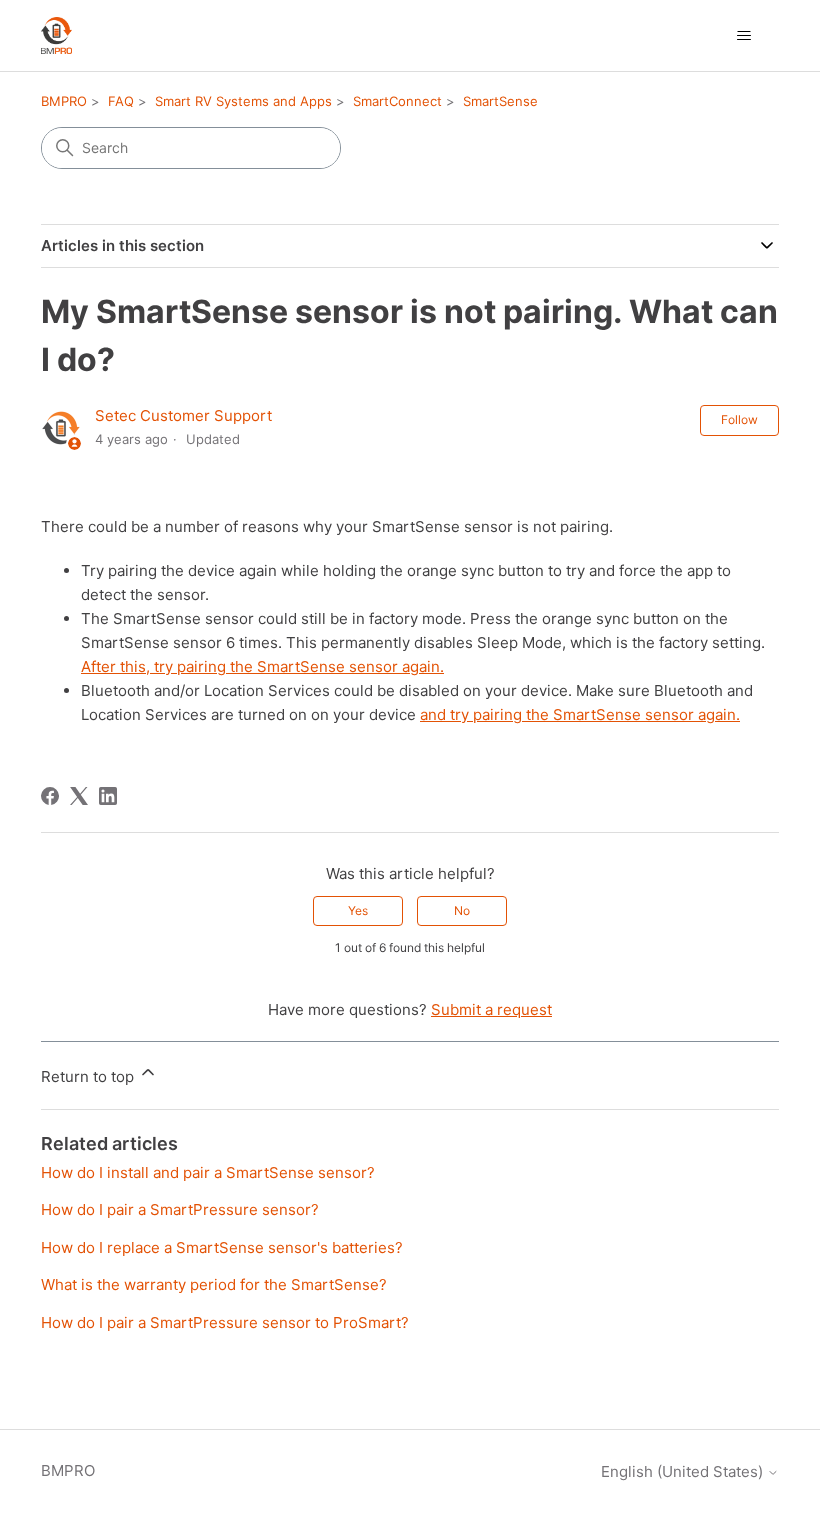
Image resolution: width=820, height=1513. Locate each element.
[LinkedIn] (108, 796)
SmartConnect (397, 101)
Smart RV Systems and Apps (243, 101)
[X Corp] (79, 796)
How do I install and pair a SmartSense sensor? (208, 1172)
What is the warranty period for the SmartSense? (214, 1284)
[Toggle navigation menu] (743, 36)
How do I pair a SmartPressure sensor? (180, 1209)
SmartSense (500, 101)
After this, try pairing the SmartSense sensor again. (262, 666)
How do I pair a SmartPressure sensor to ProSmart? (225, 1322)
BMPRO (64, 101)
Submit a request (491, 1009)
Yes (358, 910)
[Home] (56, 35)
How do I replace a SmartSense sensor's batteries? (222, 1247)
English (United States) (684, 1471)
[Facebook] (50, 796)
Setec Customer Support (183, 415)
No (462, 910)
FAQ (121, 101)
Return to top (89, 1076)
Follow (739, 419)
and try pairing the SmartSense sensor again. (580, 714)
